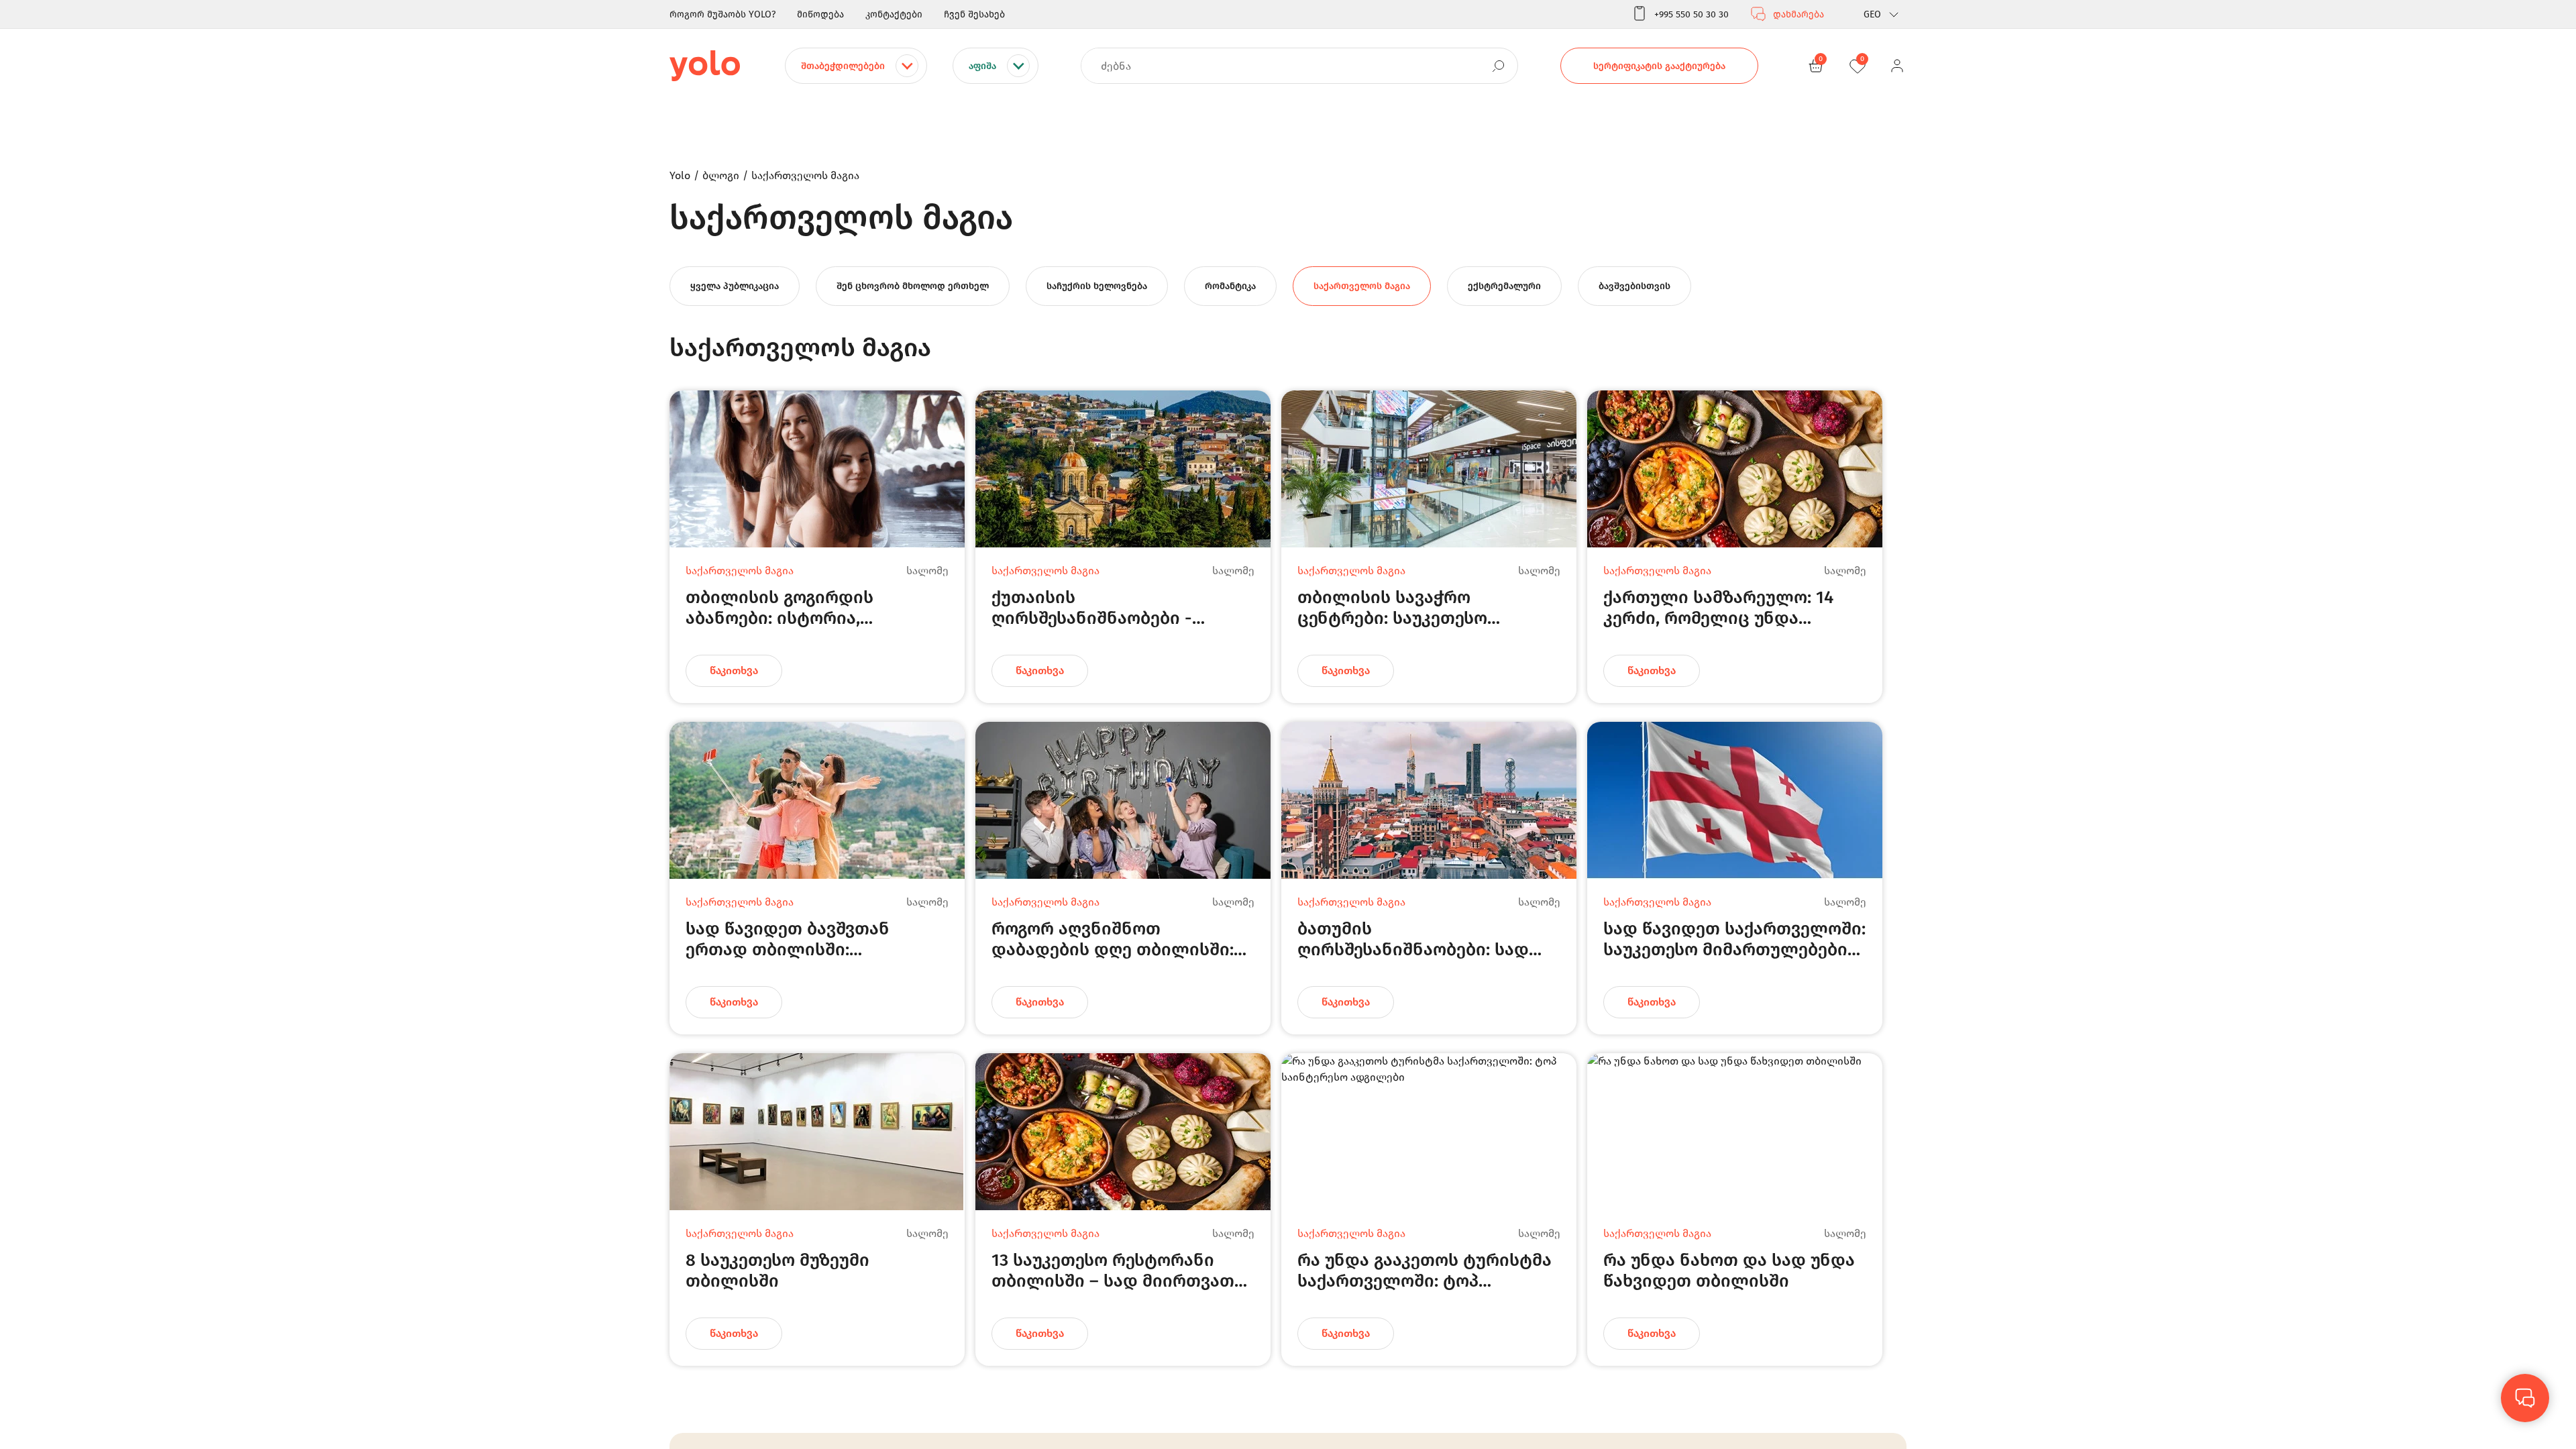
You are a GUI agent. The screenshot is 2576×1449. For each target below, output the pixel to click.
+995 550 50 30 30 (1692, 14)
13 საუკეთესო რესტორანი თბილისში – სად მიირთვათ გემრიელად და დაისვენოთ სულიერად (1113, 1270)
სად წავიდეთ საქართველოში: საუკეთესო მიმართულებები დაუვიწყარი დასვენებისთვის (1734, 939)
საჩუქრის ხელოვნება (1097, 286)
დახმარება (1799, 14)
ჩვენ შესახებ (974, 14)
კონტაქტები (894, 14)
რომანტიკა (1230, 286)
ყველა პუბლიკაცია (735, 286)
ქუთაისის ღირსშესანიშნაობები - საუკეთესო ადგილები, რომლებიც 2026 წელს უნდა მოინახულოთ (1111, 607)
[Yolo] (705, 66)
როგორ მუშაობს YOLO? (722, 14)
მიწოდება (820, 14)
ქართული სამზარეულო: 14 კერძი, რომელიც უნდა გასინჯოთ (1718, 607)
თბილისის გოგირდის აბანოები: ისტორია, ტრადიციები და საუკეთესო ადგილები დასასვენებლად (805, 607)
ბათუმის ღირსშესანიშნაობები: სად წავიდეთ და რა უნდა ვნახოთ (1425, 939)
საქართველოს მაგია (1362, 286)
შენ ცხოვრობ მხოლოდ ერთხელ (913, 286)
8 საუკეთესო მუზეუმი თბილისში (777, 1270)
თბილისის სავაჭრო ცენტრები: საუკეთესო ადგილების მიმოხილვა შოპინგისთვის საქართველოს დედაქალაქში (1427, 607)
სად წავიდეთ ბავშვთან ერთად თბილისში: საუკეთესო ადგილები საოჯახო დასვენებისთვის (799, 939)
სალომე (927, 571)
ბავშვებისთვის (1634, 286)
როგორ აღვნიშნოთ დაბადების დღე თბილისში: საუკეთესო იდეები (1113, 939)
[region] (1288, 724)
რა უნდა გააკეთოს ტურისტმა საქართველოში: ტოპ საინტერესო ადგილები (1425, 1270)
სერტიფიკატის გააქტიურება (1659, 66)
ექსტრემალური (1504, 286)
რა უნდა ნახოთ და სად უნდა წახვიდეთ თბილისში (1729, 1270)
